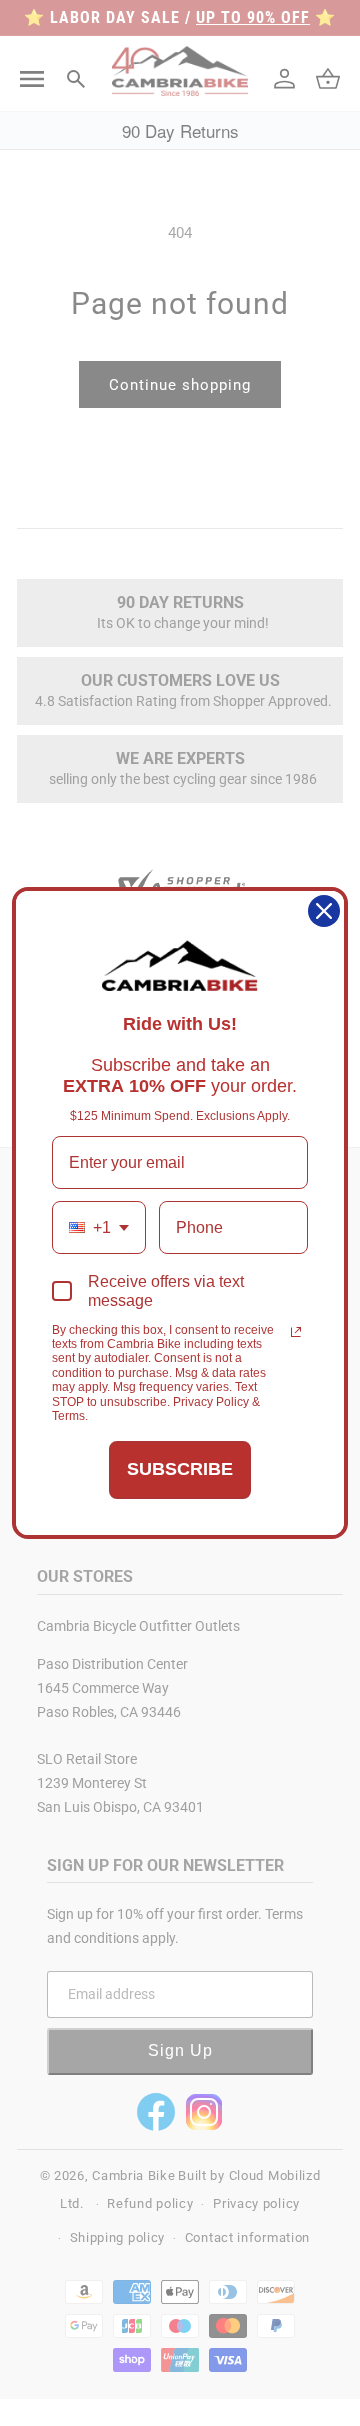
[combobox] (99, 1227)
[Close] (324, 911)
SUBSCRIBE (180, 1469)
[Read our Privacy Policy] (296, 1332)
